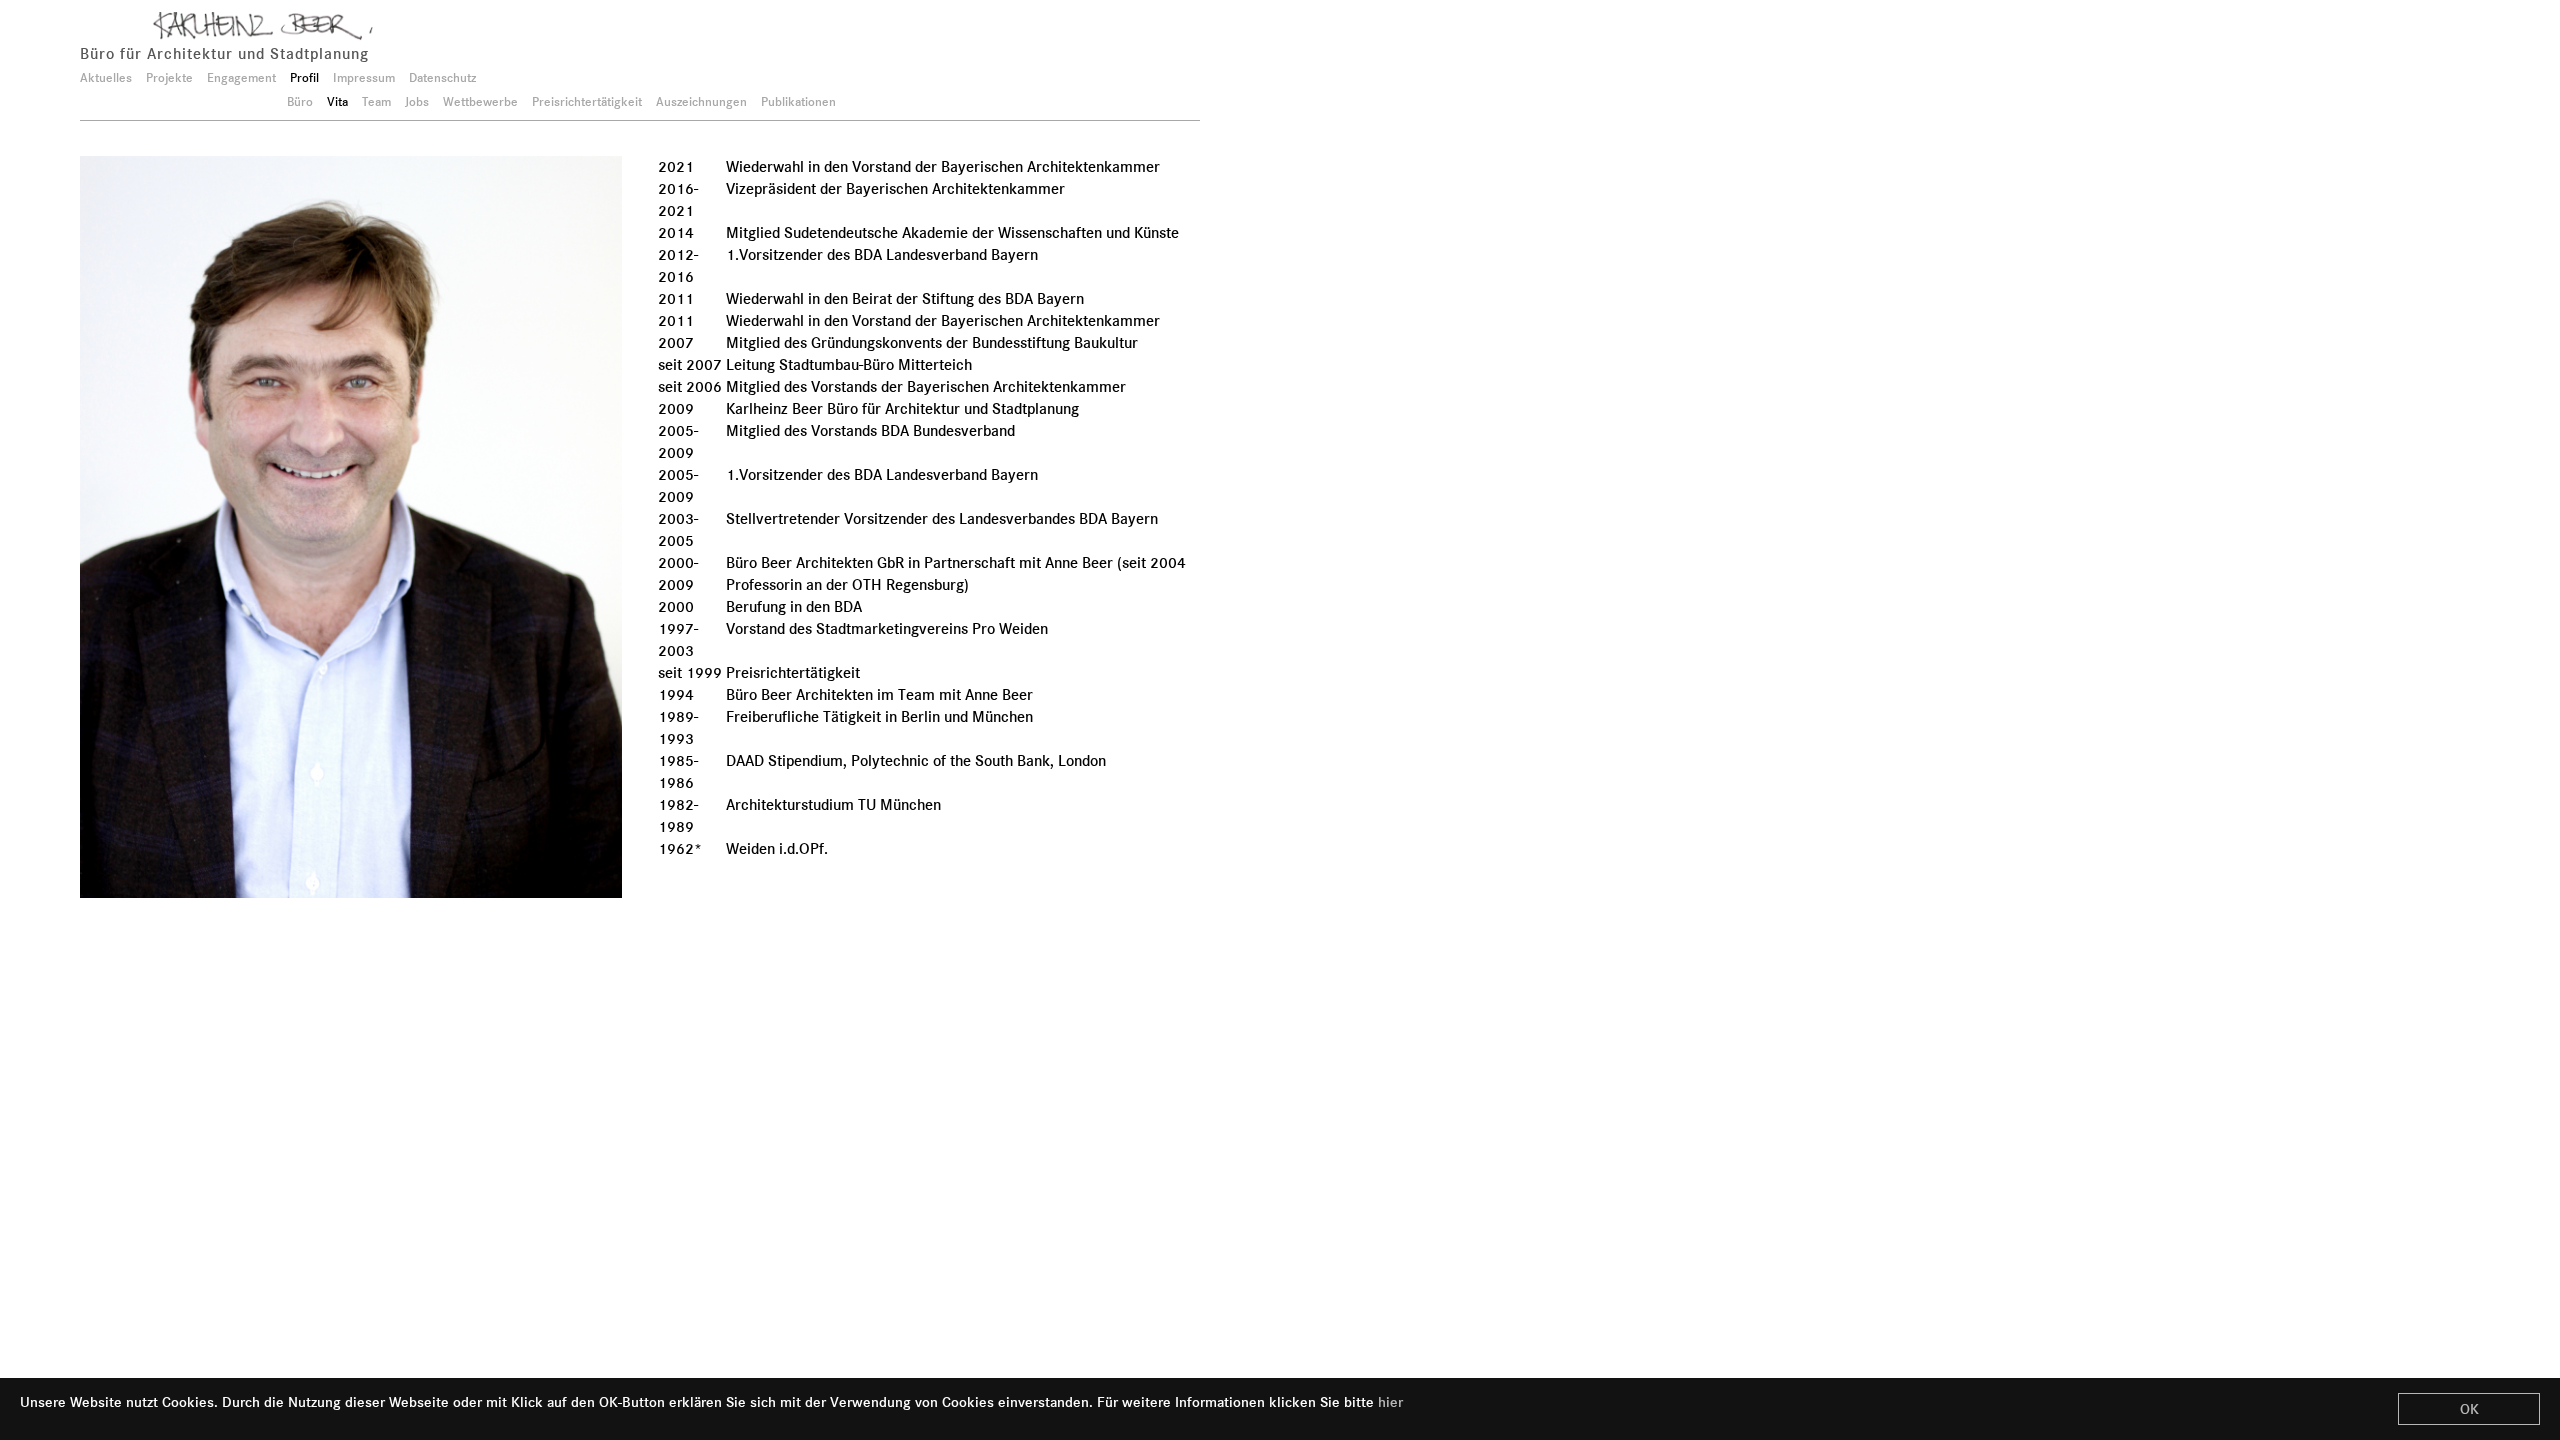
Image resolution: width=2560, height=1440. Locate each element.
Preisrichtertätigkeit (587, 101)
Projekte (169, 77)
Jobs (417, 101)
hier (1390, 1402)
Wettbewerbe (480, 101)
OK (2469, 1409)
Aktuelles (106, 77)
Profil (304, 77)
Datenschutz (442, 77)
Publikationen (798, 101)
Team (376, 101)
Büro (300, 101)
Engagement (241, 77)
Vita (337, 101)
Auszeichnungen (701, 101)
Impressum (364, 77)
